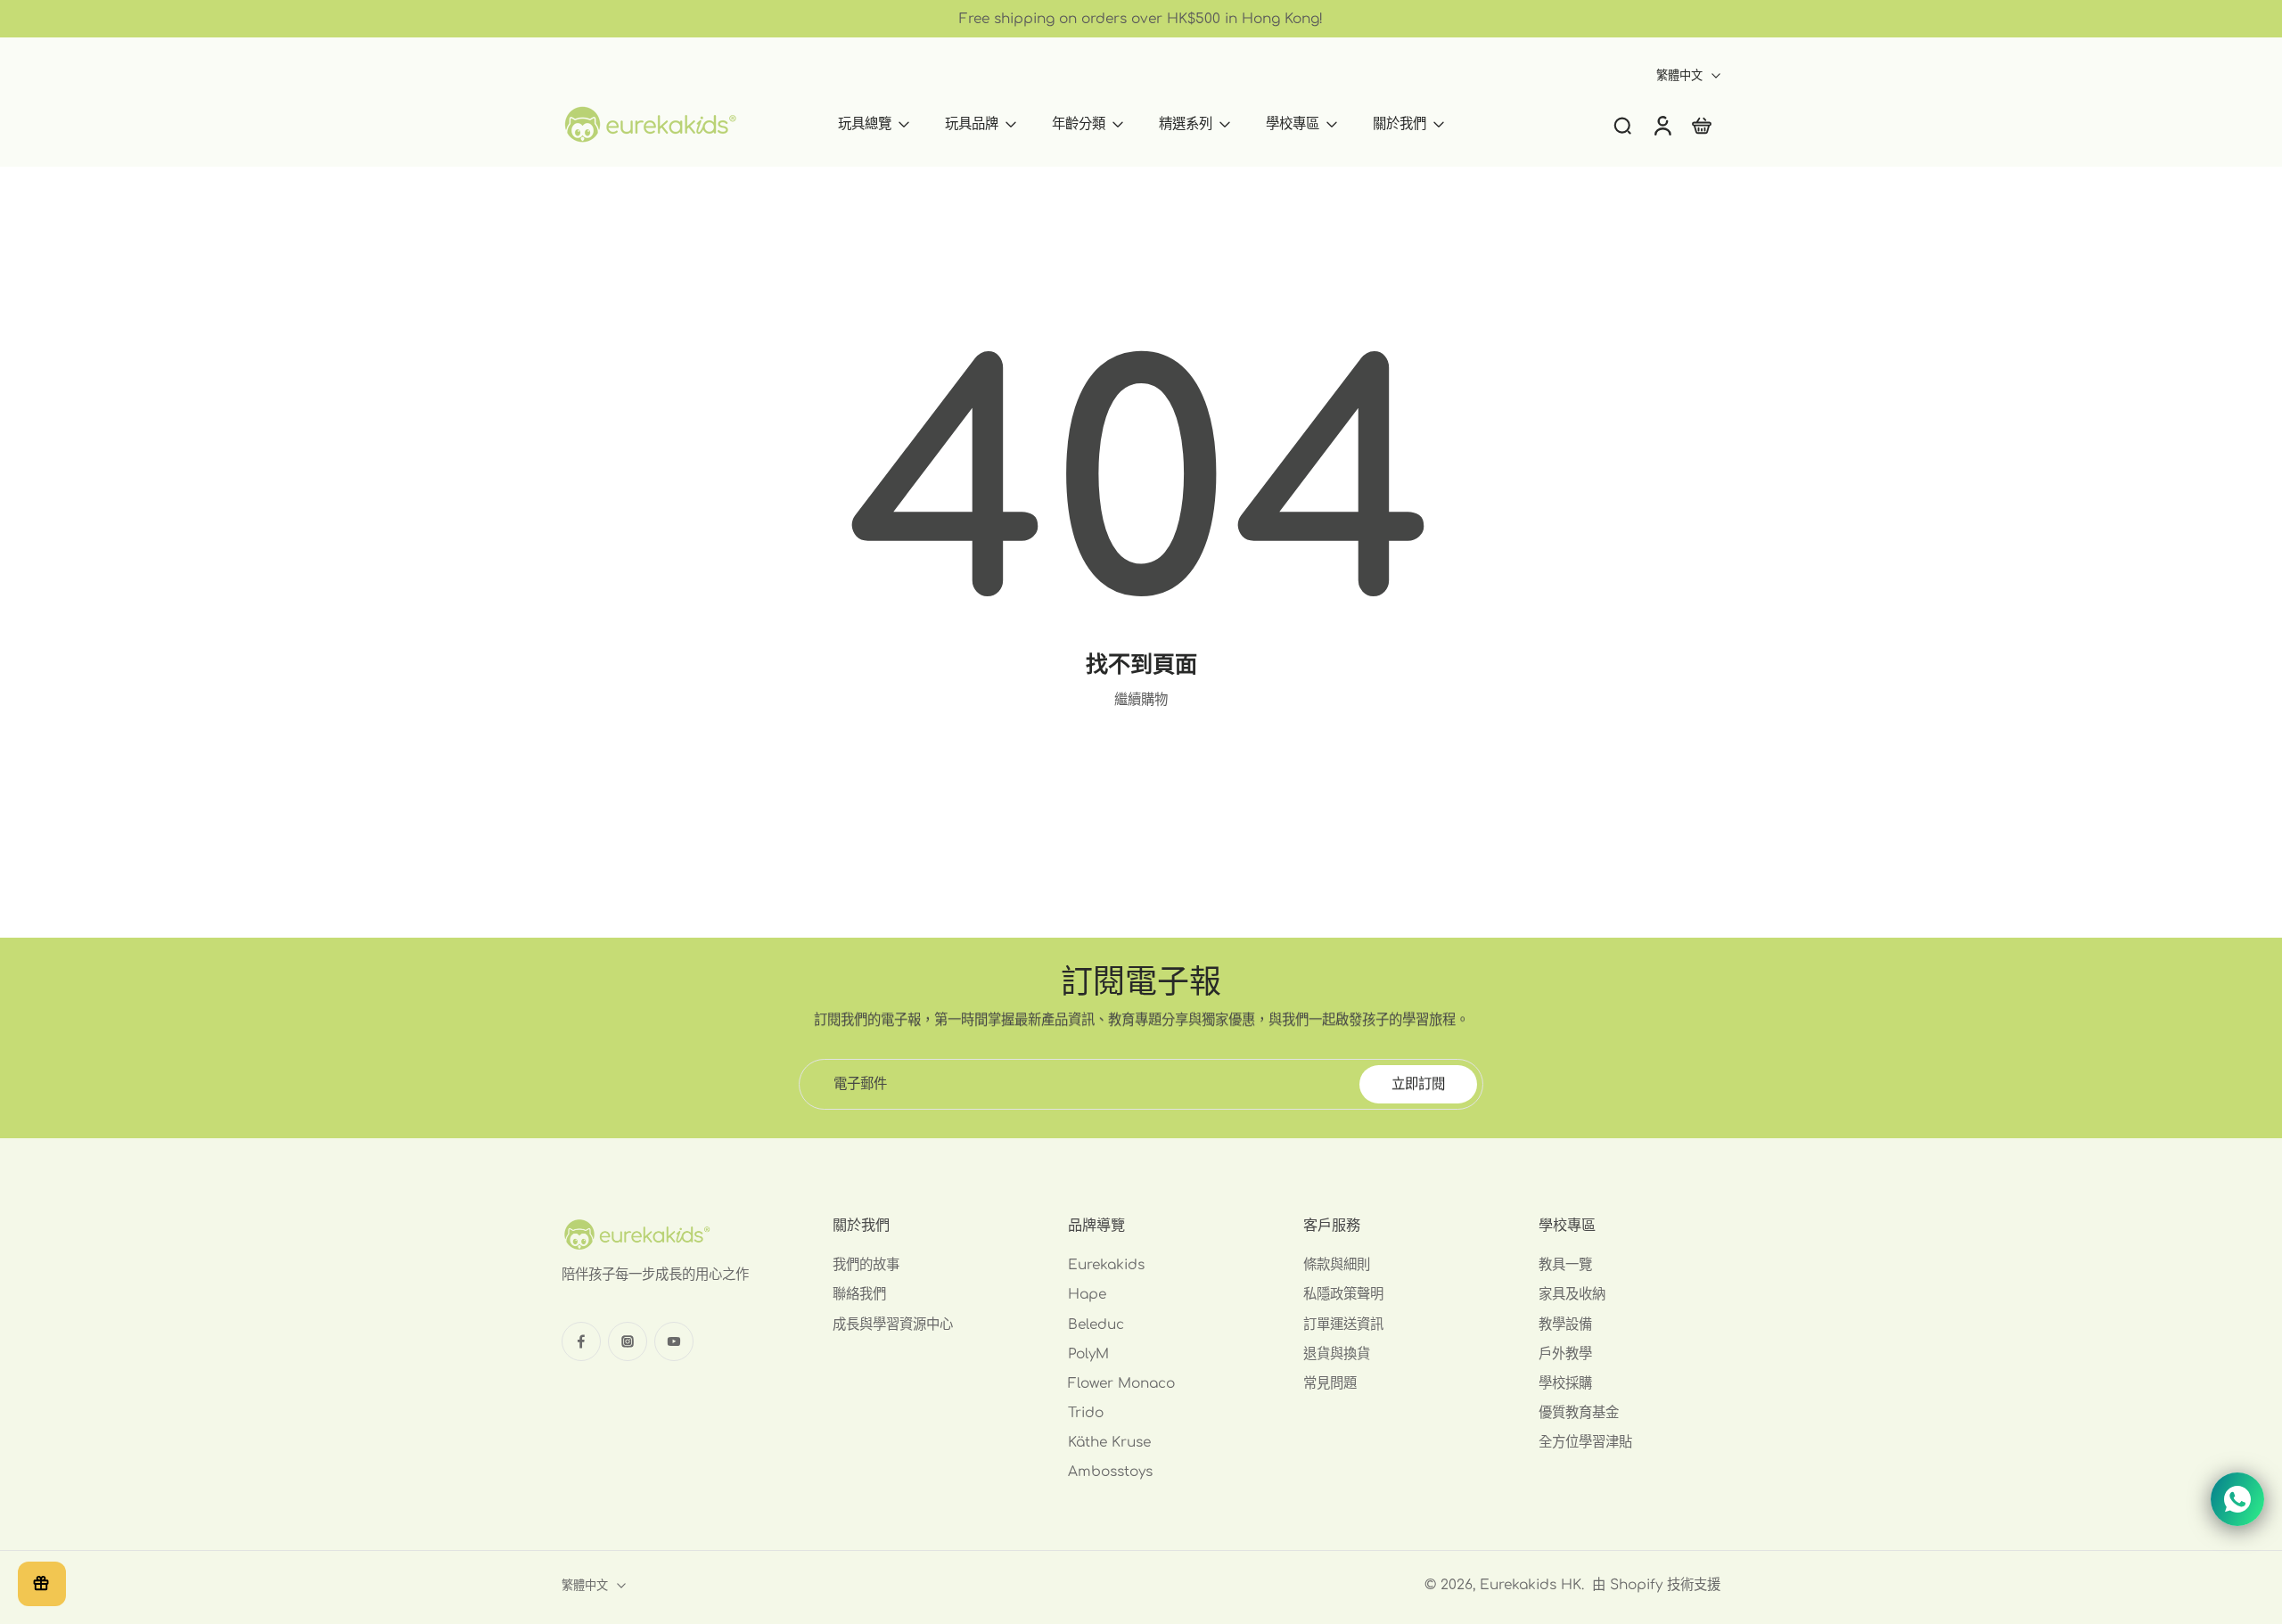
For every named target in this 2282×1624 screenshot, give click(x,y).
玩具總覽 (865, 124)
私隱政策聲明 (1343, 1295)
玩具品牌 (972, 124)
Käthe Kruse (1109, 1443)
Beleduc (1096, 1325)
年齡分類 (1079, 124)
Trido (1086, 1413)
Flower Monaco (1121, 1383)
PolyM (1088, 1354)
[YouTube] (674, 1341)
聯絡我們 (859, 1295)
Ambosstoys (1110, 1472)
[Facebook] (581, 1341)
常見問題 (1330, 1383)
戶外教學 (1565, 1354)
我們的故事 (866, 1265)
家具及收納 (1572, 1295)
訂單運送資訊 (1343, 1325)
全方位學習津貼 (1585, 1443)
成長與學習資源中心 (893, 1325)
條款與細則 (1337, 1265)
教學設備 (1565, 1325)
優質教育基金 (1579, 1413)
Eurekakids (1106, 1265)
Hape (1087, 1295)
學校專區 (1293, 124)
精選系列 (1186, 124)
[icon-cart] (1701, 124)
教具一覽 (1565, 1265)
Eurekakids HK (1531, 1585)
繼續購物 (1141, 700)
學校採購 (1565, 1383)
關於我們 (1400, 124)
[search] (1622, 125)
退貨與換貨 (1337, 1354)
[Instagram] (628, 1341)
